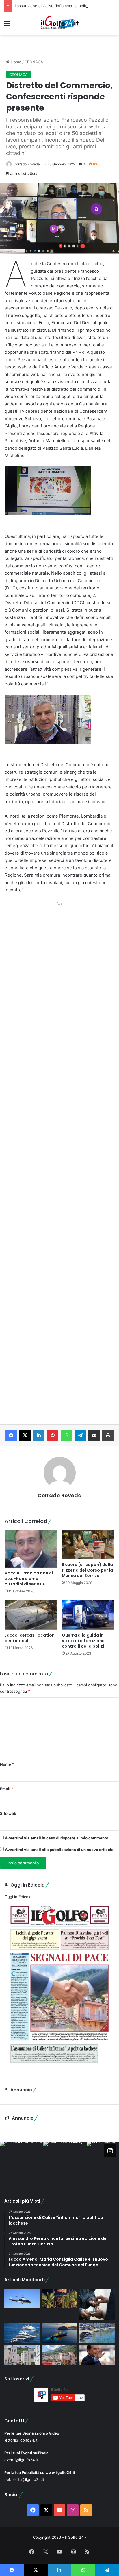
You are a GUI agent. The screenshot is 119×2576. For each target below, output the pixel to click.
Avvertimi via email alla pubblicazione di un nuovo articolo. (60, 1850)
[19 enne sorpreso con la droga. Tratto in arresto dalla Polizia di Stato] (97, 2304)
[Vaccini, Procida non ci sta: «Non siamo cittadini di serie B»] (31, 1549)
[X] (25, 1435)
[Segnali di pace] (59, 2355)
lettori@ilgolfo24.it (21, 2440)
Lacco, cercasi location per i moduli (30, 1638)
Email (7, 1789)
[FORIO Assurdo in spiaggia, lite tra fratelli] (97, 2333)
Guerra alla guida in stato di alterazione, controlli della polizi (84, 1641)
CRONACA (34, 62)
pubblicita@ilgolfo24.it (24, 2479)
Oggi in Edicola (18, 1897)
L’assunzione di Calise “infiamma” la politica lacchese (62, 6)
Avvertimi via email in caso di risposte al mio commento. (57, 1838)
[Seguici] (110, 2151)
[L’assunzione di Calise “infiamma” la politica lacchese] (22, 2355)
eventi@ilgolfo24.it (21, 2460)
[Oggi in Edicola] (59, 2067)
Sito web (8, 1813)
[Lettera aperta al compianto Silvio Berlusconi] (97, 2355)
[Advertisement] (59, 1157)
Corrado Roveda (27, 164)
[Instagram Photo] (22, 2163)
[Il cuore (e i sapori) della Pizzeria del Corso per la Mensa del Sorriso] (88, 1545)
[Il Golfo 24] (59, 24)
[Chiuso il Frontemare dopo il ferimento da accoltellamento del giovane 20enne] (59, 2299)
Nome (7, 1764)
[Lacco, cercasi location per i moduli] (31, 1615)
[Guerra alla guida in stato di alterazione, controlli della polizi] (88, 1615)
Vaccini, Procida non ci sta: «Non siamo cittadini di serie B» (29, 1579)
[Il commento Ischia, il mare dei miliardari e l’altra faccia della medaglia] (22, 2333)
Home (15, 62)
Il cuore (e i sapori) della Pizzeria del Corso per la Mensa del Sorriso (87, 1570)
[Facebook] (11, 1435)
